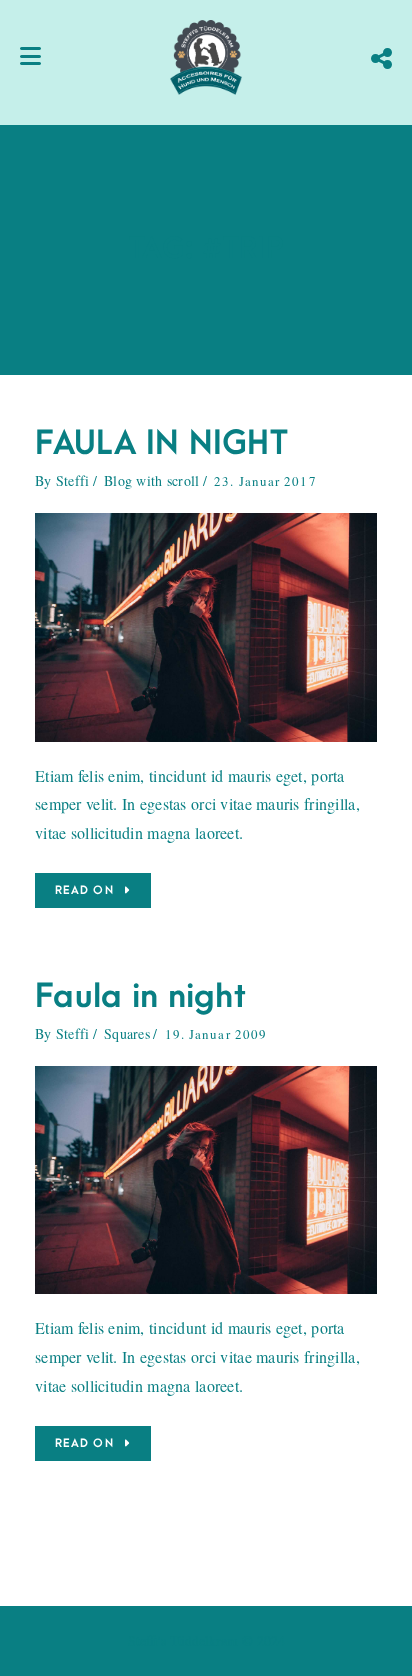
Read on (84, 890)
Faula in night (140, 996)
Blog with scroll (151, 480)
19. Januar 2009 (216, 1034)
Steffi (73, 480)
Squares (127, 1033)
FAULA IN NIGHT (161, 443)
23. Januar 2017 (265, 481)
